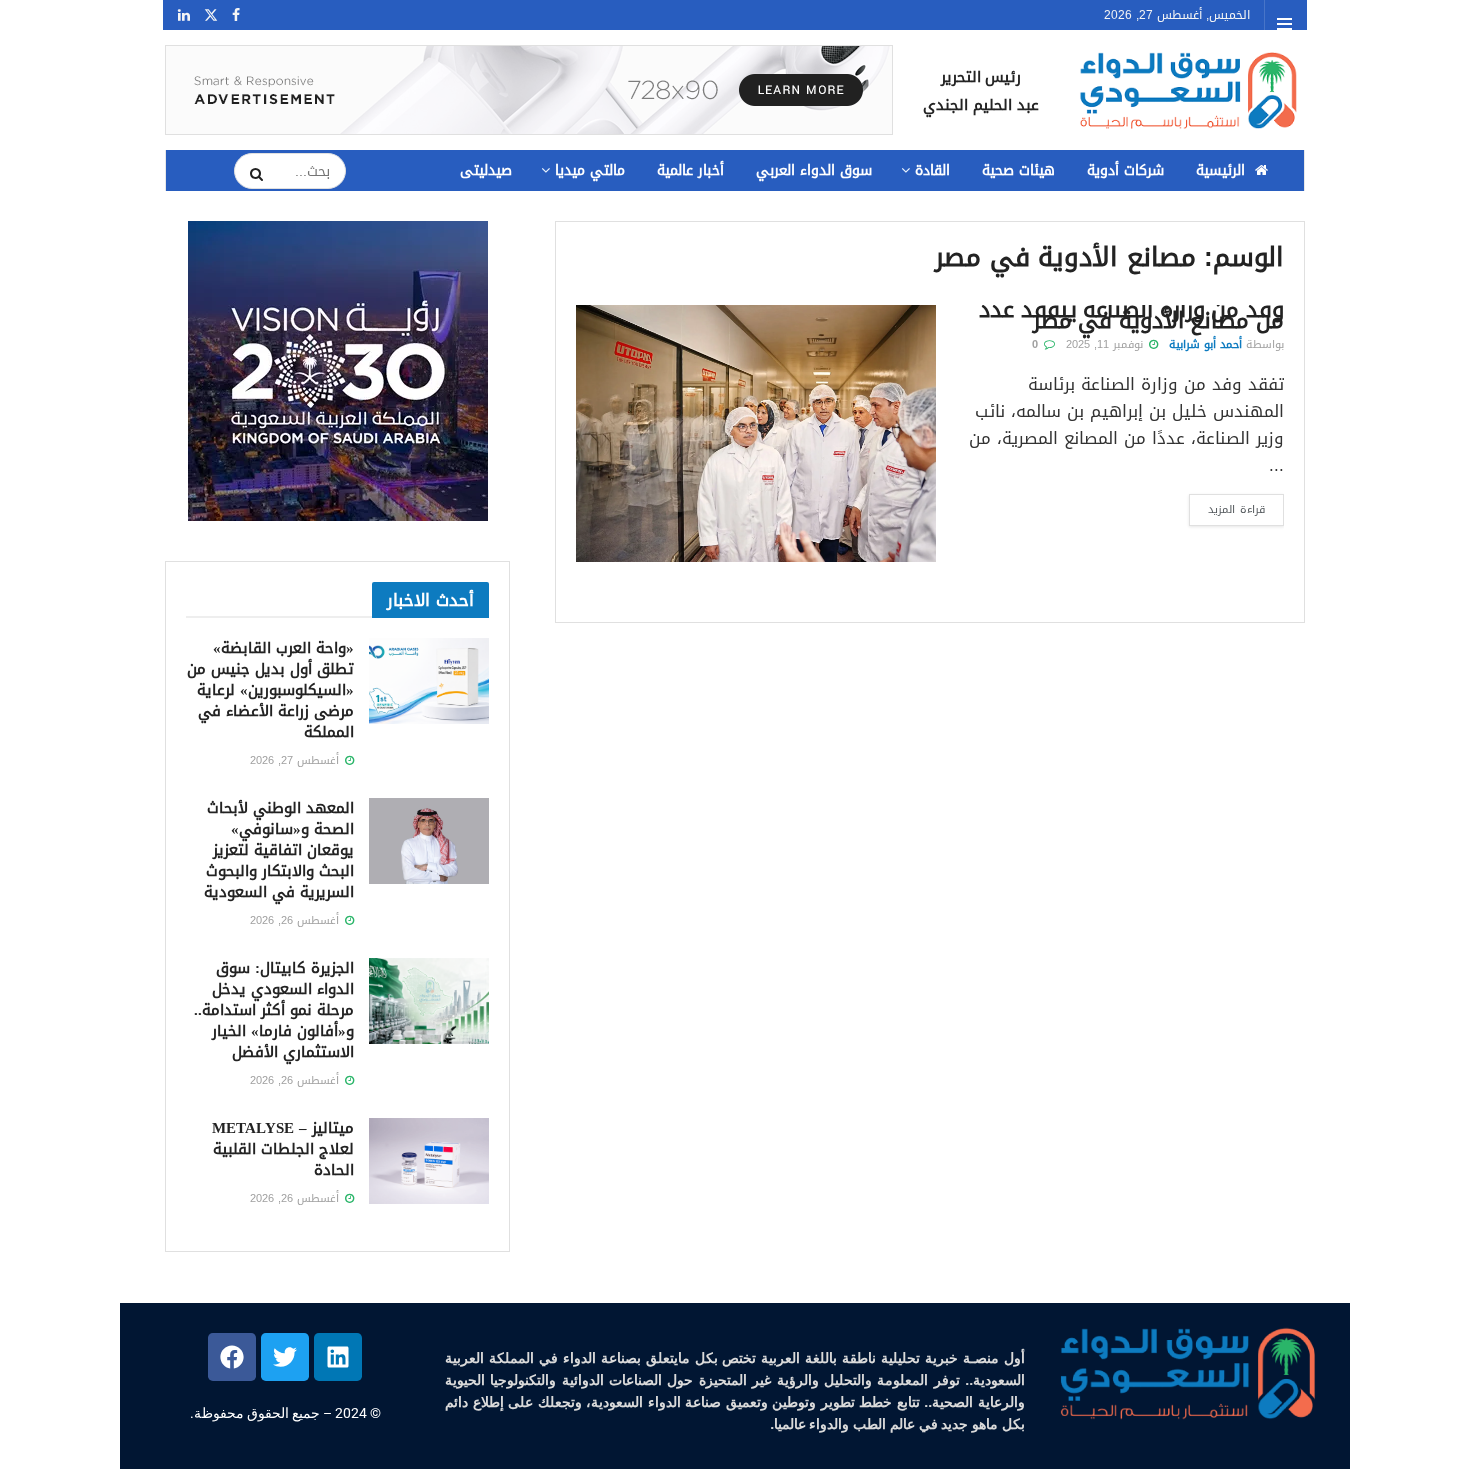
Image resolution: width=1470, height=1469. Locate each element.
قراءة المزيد (1227, 507)
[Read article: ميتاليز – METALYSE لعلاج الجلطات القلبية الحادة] (429, 1161)
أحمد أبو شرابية (1205, 344)
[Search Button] (250, 174)
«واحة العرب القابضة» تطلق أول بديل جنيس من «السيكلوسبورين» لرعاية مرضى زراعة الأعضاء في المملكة (270, 690)
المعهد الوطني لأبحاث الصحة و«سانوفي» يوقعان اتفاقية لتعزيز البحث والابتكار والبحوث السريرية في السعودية (279, 850)
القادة (932, 170)
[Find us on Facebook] (236, 15)
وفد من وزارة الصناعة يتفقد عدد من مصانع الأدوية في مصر (1131, 315)
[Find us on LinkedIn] (184, 15)
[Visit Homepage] (1186, 90)
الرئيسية (1220, 170)
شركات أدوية (1125, 170)
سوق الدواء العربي (814, 170)
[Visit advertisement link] (529, 90)
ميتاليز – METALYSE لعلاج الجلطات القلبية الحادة (283, 1149)
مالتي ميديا (590, 170)
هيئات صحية (1018, 170)
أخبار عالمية (690, 170)
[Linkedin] (338, 1357)
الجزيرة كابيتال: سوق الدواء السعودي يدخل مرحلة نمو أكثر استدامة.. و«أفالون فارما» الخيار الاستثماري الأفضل (274, 1010)
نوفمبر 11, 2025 (1106, 344)
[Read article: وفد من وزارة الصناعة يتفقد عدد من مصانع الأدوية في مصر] (756, 433)
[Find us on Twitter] (211, 15)
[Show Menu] (1284, 24)
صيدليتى (486, 170)
